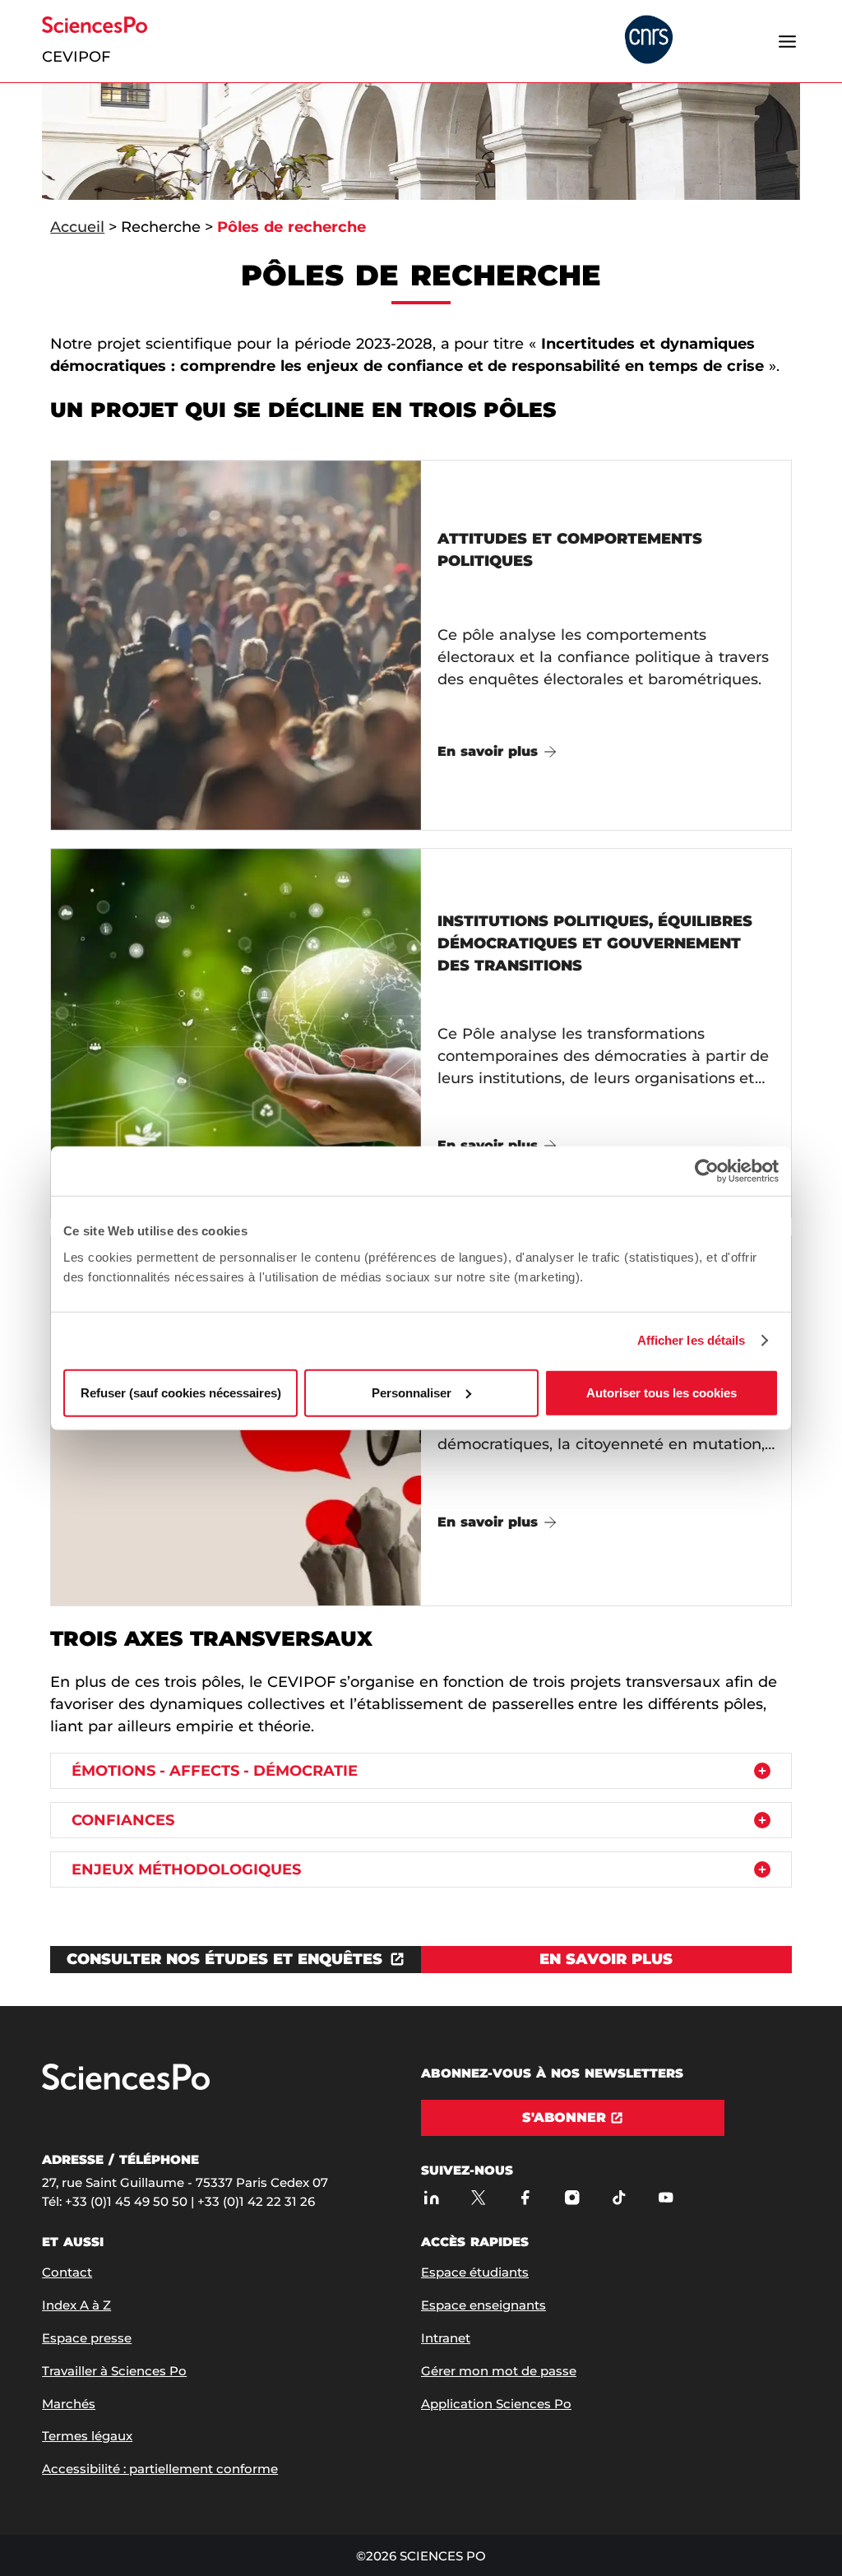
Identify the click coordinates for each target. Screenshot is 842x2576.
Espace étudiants (475, 2272)
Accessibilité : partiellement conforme (160, 2469)
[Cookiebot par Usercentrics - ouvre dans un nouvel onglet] (707, 1171)
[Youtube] (666, 2197)
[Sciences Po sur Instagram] (572, 2197)
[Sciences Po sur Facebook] (525, 2197)
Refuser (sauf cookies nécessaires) (181, 1392)
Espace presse (87, 2338)
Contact (67, 2272)
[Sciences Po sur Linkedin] (431, 2197)
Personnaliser (412, 1392)
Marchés (69, 2404)
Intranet (446, 2338)
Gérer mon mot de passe (499, 2371)
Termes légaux (87, 2436)
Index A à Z (76, 2305)
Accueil (77, 227)
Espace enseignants (483, 2305)
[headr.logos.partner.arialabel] (649, 41)
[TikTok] (619, 2197)
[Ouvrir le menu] (788, 41)
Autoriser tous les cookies (662, 1392)
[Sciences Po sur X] (478, 2197)
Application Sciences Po (496, 2404)
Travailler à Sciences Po (114, 2371)
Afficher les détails (692, 1340)
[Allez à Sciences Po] (126, 2086)
